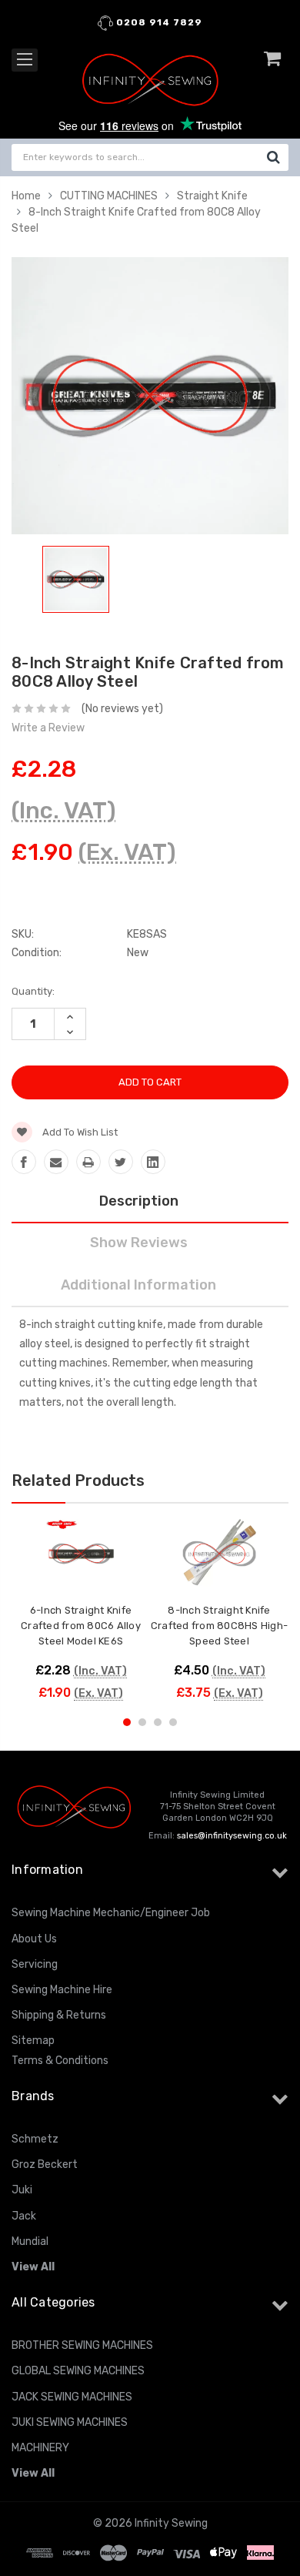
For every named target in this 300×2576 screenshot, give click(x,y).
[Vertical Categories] (25, 60)
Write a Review (48, 728)
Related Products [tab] (78, 1480)
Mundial (30, 2241)
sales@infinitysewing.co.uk (232, 1836)
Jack (24, 2216)
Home (26, 196)
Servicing (35, 1964)
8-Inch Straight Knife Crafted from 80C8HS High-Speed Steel (219, 1626)
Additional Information (138, 1285)
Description (139, 1201)
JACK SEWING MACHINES (72, 2397)
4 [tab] (173, 1722)
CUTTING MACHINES (109, 196)
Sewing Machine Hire (62, 1990)
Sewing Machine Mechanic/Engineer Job (111, 1913)
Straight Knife (212, 196)
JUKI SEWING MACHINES (70, 2422)
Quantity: (33, 991)
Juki (22, 2190)
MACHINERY (40, 2448)
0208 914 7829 (158, 22)
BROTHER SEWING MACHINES (82, 2345)
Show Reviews (139, 1243)
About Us (34, 1939)
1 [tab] (127, 1722)
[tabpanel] (76, 582)
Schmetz (35, 2139)
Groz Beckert (45, 2165)
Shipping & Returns (59, 2015)
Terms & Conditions (60, 2061)
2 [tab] (142, 1722)
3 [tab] (158, 1722)
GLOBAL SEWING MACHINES (78, 2371)
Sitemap (33, 2041)
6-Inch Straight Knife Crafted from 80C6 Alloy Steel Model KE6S (81, 1626)
